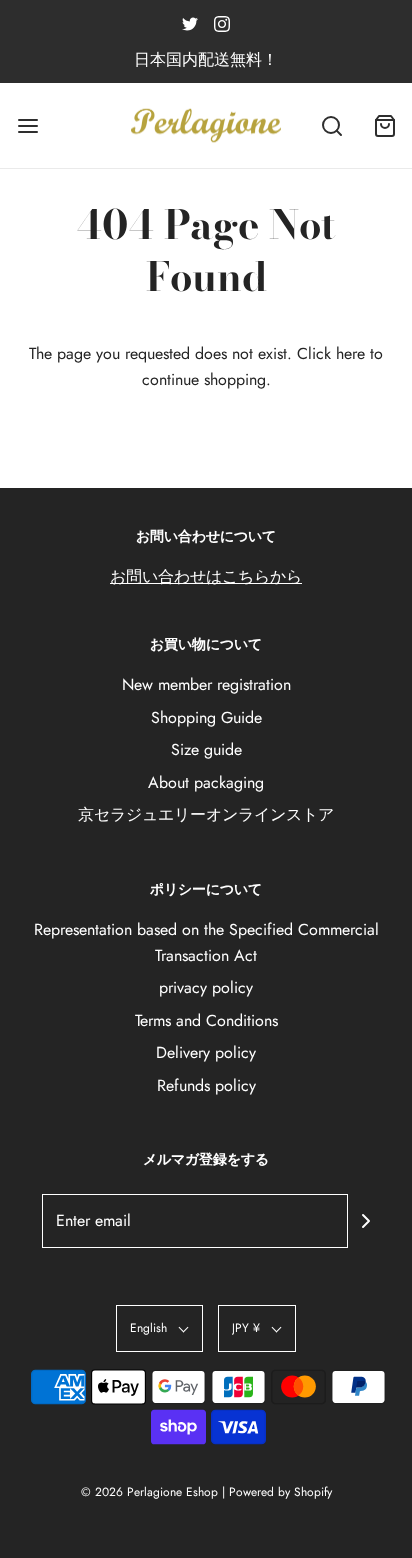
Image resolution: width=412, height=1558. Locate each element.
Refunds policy (206, 1085)
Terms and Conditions (206, 1020)
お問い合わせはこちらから (206, 576)
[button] (159, 1328)
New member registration (206, 684)
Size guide (206, 749)
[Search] (332, 125)
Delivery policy (206, 1052)
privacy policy (206, 987)
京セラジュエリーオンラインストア (206, 814)
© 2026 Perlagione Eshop (149, 1492)
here (350, 353)
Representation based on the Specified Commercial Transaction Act (206, 942)
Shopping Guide (206, 717)
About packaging (206, 782)
